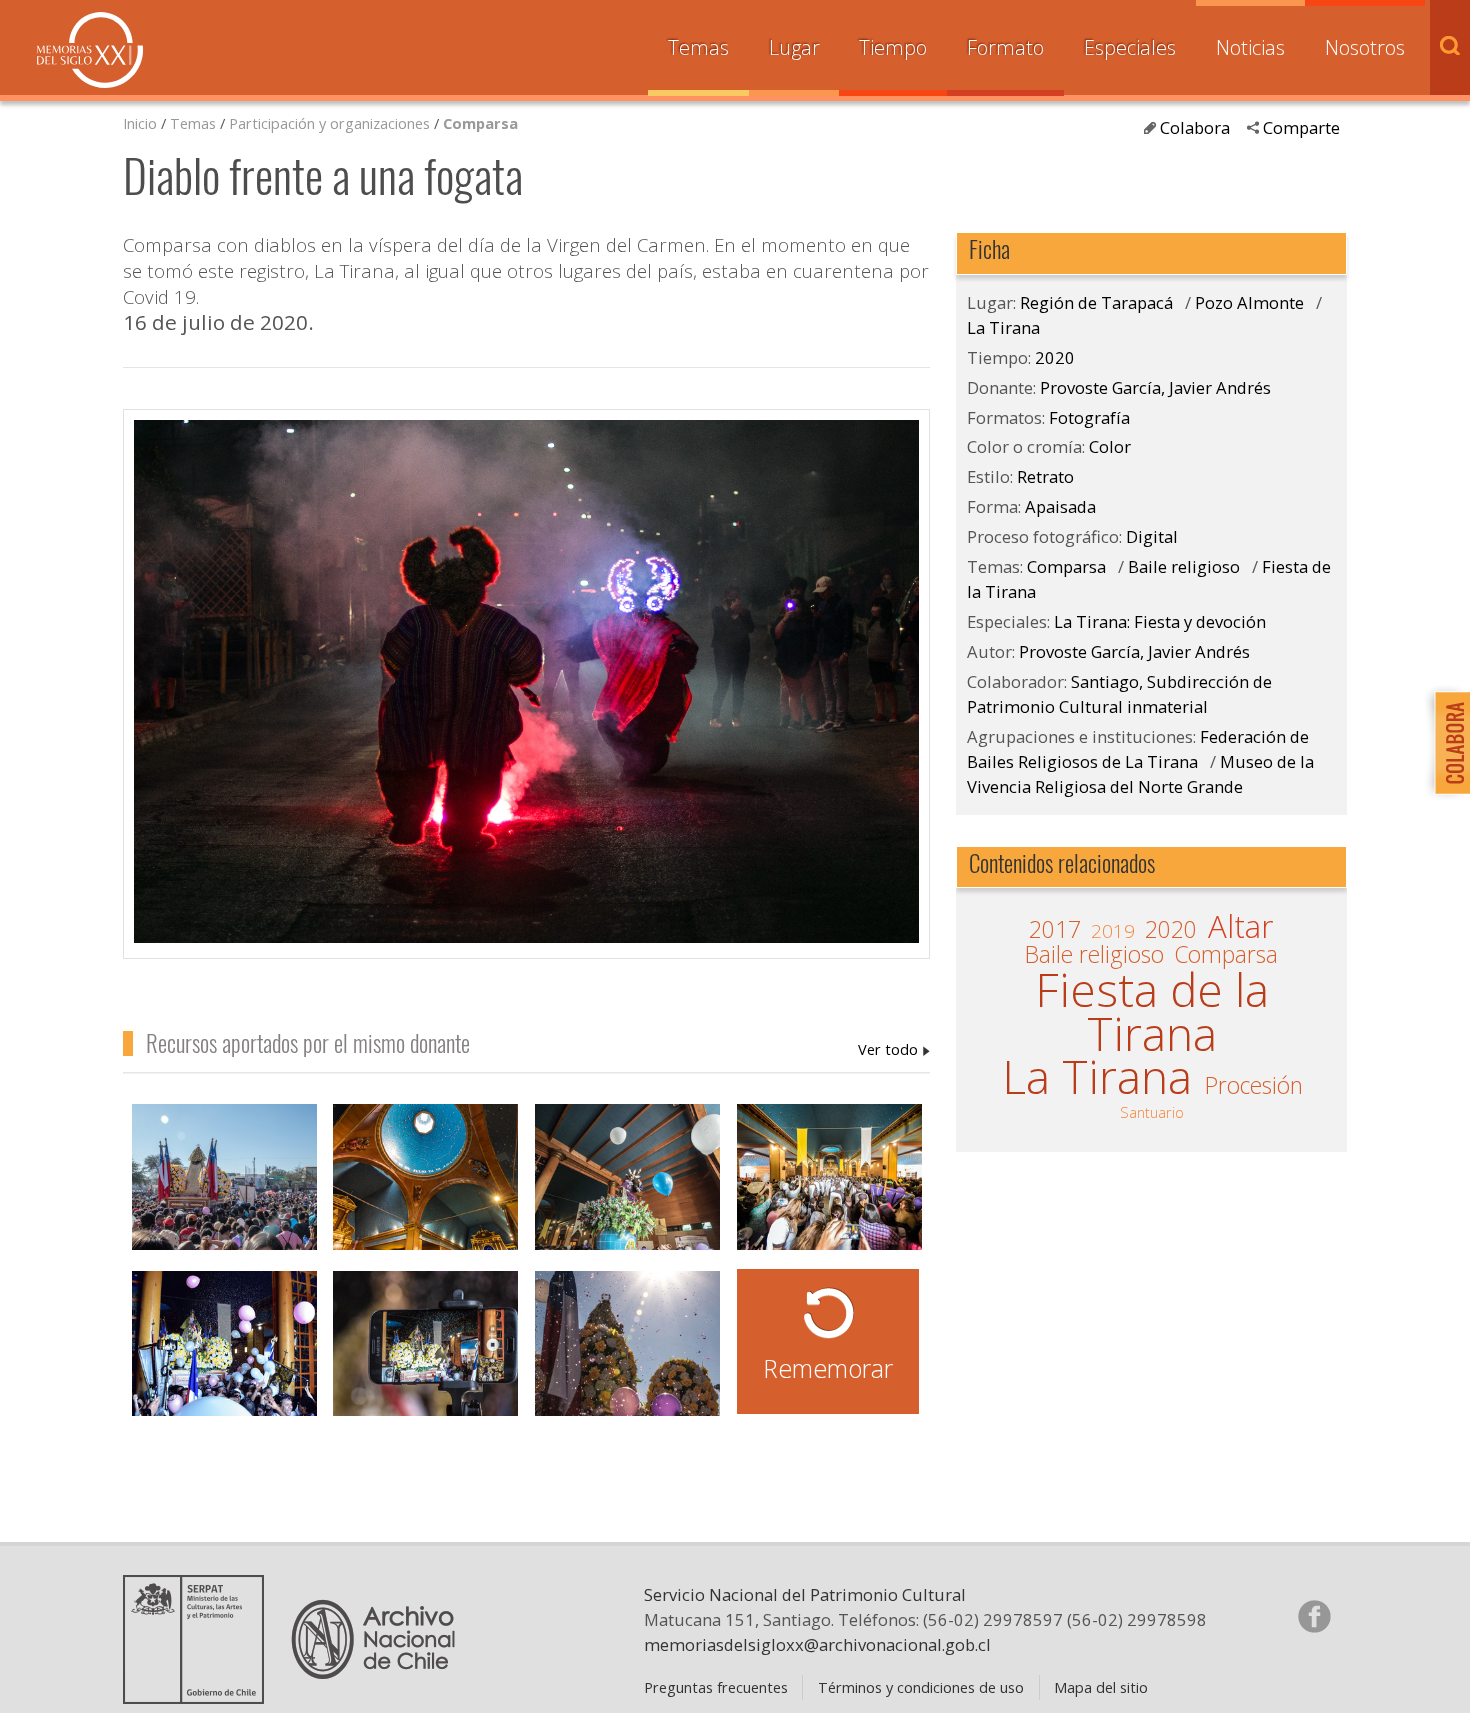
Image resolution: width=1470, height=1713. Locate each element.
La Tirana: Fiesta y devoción (1160, 621)
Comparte (1301, 127)
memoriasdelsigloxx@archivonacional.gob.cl (817, 1644)
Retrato (1045, 476)
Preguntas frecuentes (716, 1687)
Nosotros (1365, 47)
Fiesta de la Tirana (1152, 1011)
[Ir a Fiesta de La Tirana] (627, 1346)
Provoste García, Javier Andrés (894, 1049)
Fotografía (1089, 417)
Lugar (794, 47)
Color (1110, 446)
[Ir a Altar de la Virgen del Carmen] (224, 1346)
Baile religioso (1184, 566)
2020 (1055, 357)
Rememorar (828, 1368)
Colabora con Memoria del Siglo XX (1447, 742)
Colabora (1195, 127)
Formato (1005, 47)
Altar (1240, 927)
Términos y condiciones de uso (921, 1687)
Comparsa (480, 123)
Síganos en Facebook (1314, 1616)
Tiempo (893, 47)
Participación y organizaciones (329, 123)
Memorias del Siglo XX (90, 50)
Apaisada (1060, 506)
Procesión (1254, 1086)
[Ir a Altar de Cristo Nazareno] (627, 1179)
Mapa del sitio (1101, 1687)
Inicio (140, 123)
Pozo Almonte (1249, 302)
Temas (698, 47)
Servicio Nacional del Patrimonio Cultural (805, 1594)
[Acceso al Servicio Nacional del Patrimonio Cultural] (200, 1696)
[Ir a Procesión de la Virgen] (224, 1179)
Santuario (1152, 1112)
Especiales (1130, 47)
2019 (1113, 931)
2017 (1055, 930)
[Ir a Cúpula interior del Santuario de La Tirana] (425, 1179)
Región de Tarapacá (1096, 302)
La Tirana (1003, 327)
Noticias (1250, 47)
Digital (1152, 536)
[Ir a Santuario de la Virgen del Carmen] (829, 1179)
